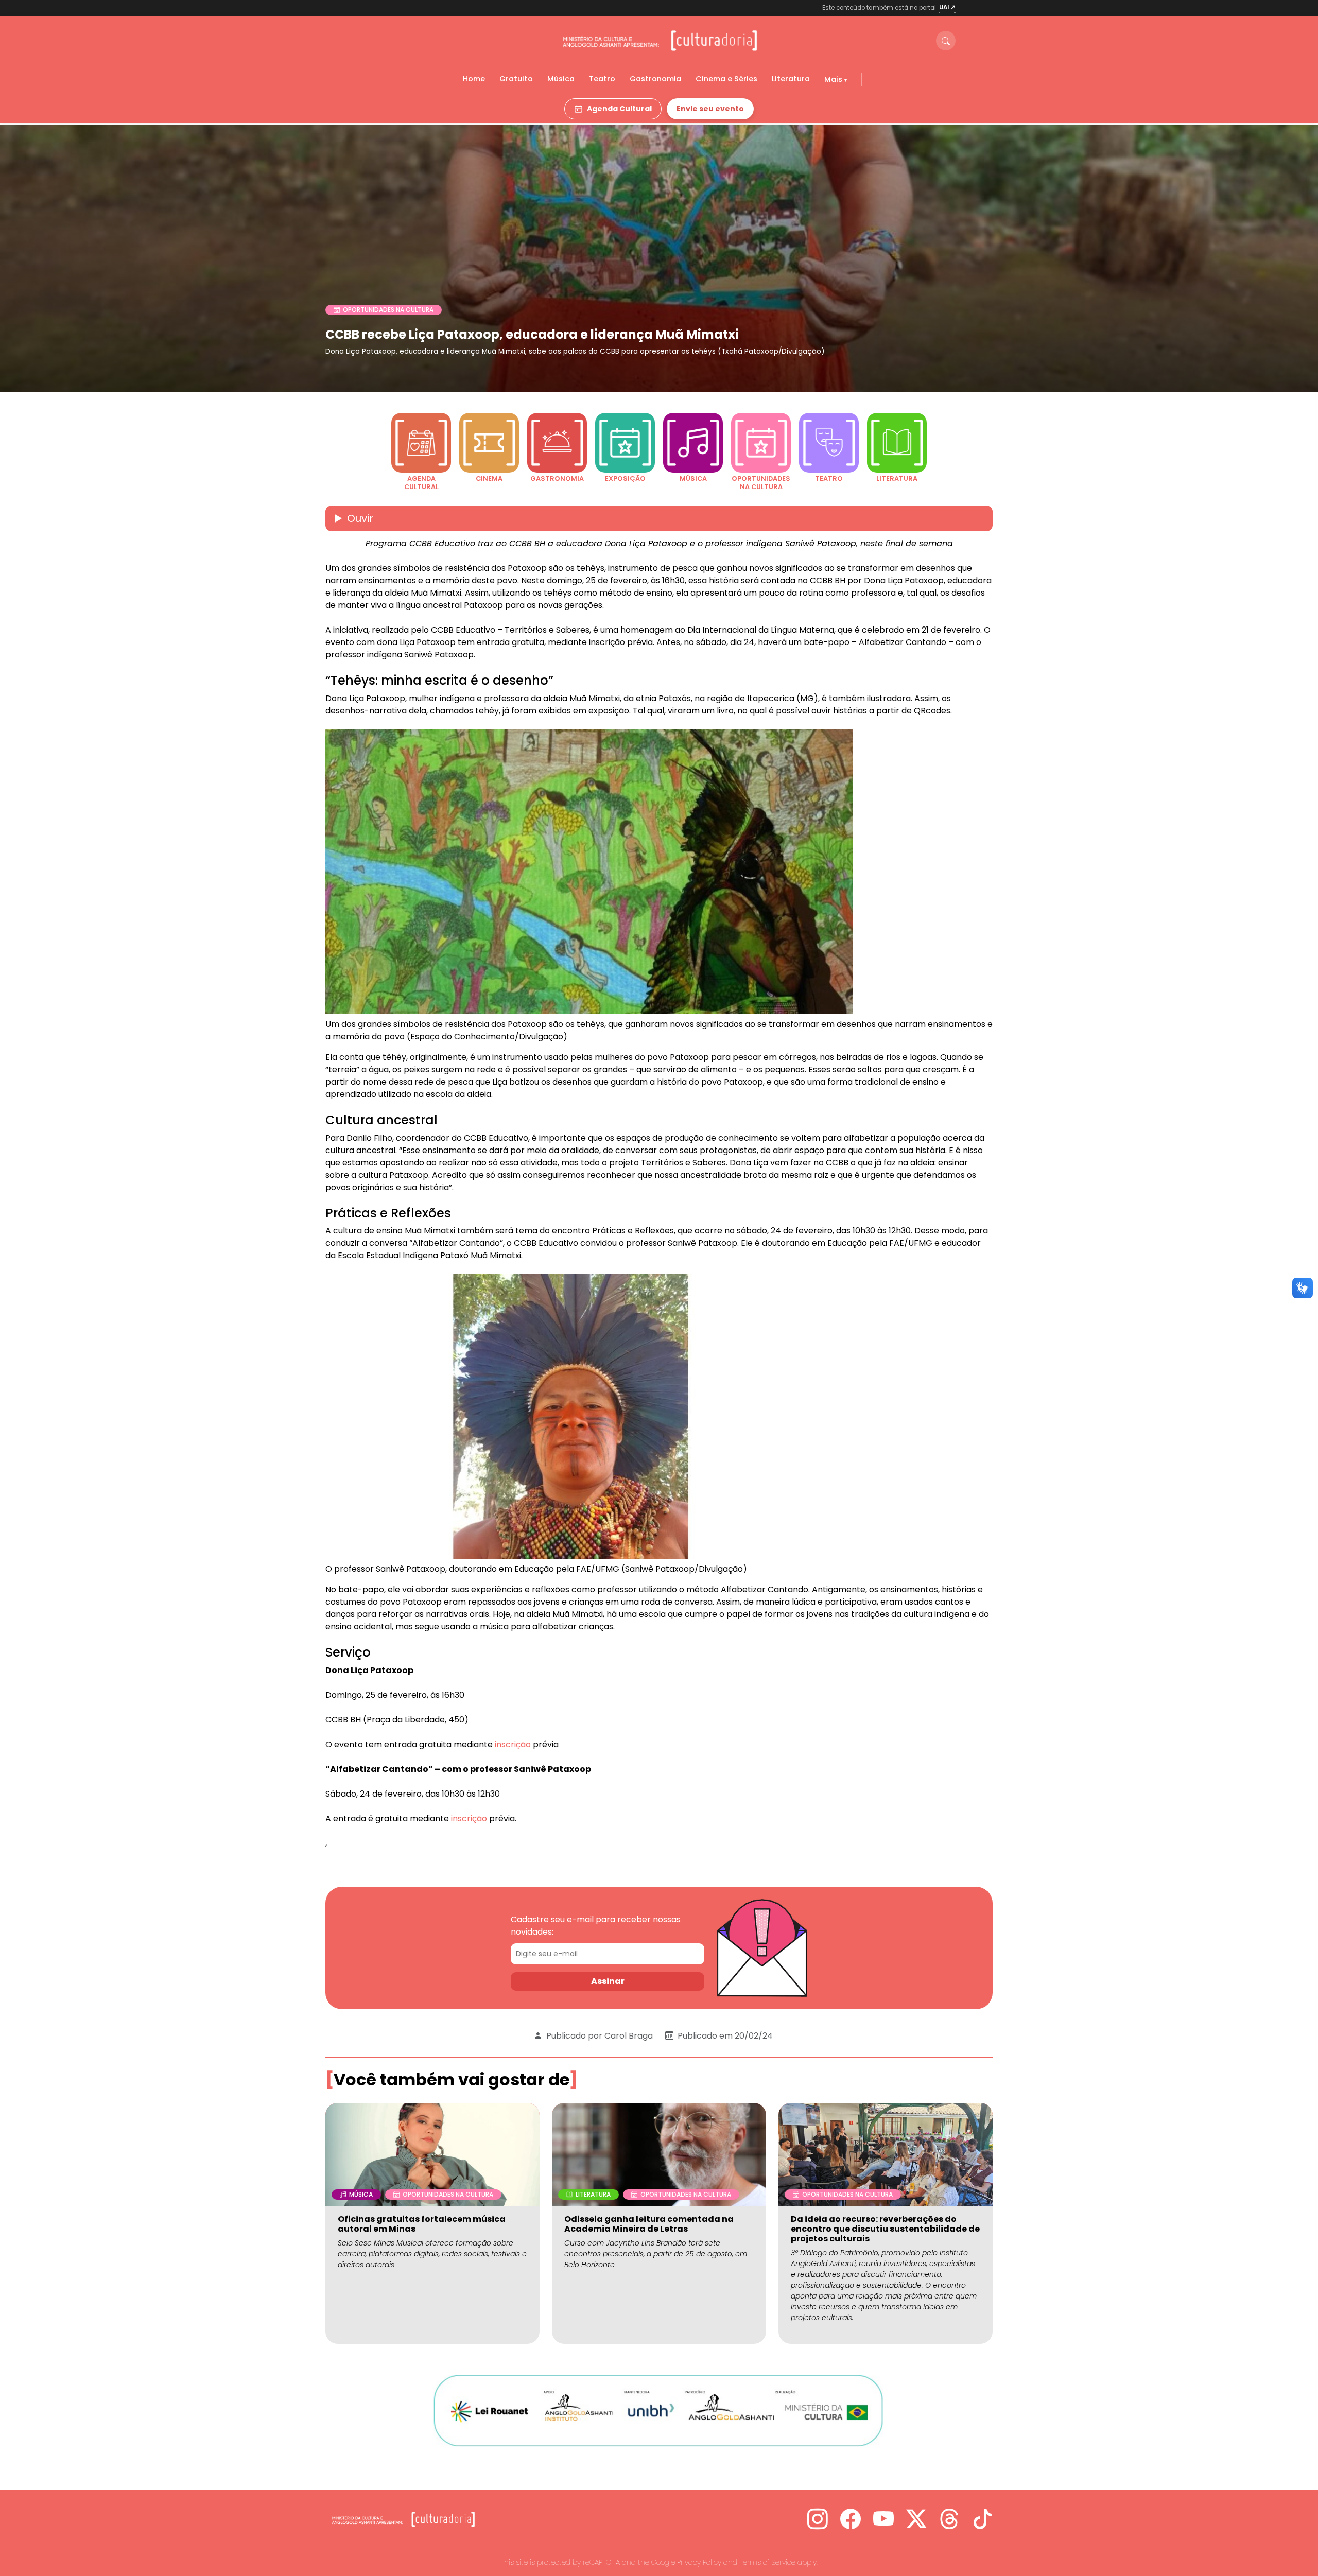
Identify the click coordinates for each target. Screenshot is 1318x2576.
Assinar (608, 1981)
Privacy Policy (699, 2562)
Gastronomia (655, 79)
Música (561, 79)
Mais (834, 79)
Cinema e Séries (726, 79)
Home (474, 79)
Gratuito (516, 79)
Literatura (791, 79)
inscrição (513, 1744)
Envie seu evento (710, 109)
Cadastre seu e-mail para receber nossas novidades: (596, 1926)
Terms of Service (767, 2562)
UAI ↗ (947, 7)
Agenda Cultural (619, 109)
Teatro (602, 79)
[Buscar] (946, 41)
